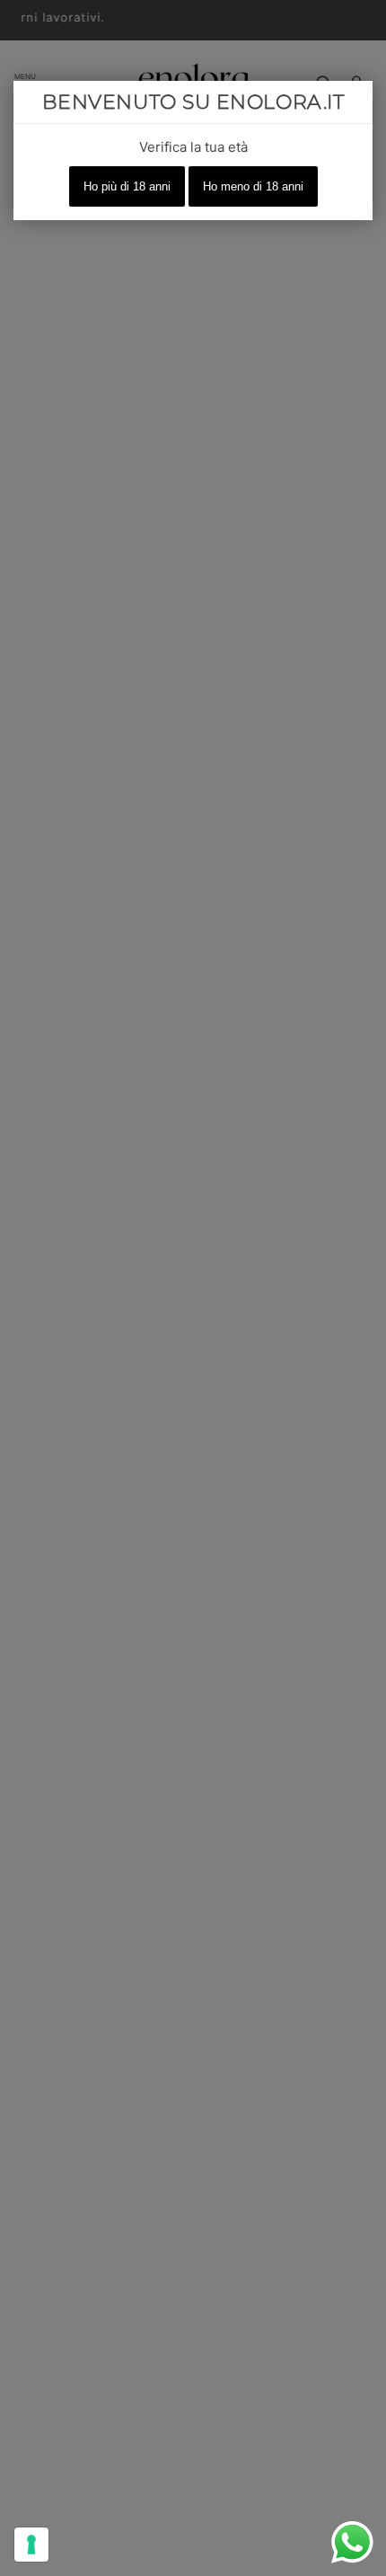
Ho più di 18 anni (127, 186)
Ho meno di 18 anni (253, 186)
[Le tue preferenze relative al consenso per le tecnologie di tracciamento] (31, 2545)
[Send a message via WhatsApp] (352, 2542)
